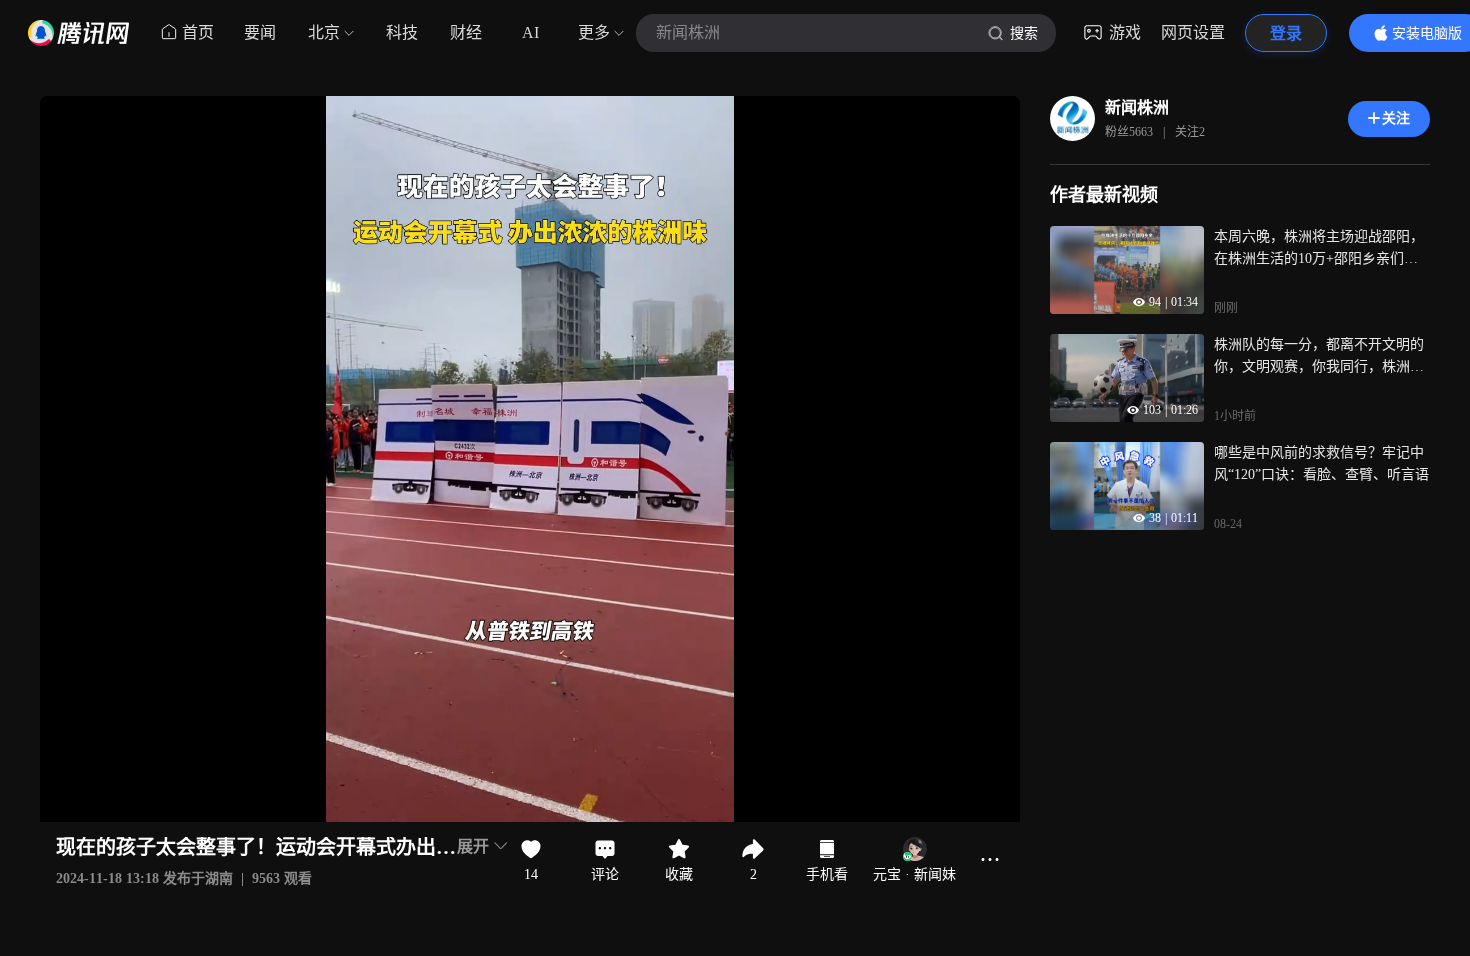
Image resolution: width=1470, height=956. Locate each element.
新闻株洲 (1137, 107)
